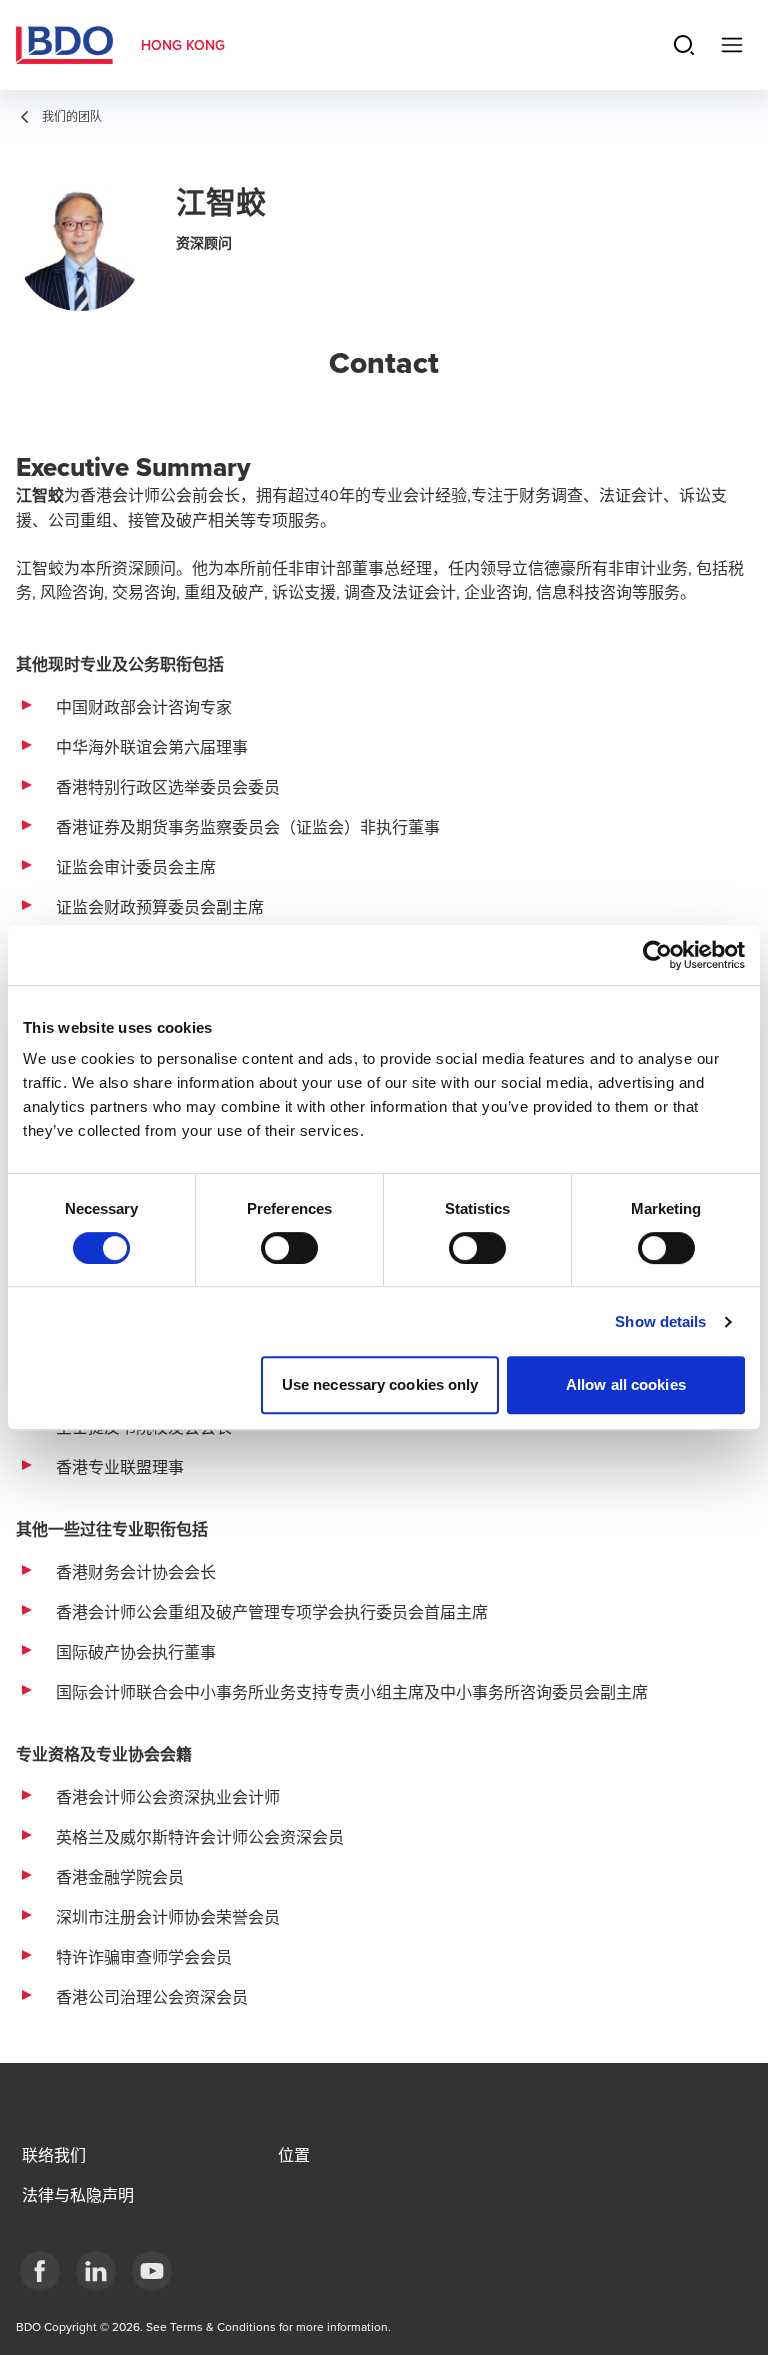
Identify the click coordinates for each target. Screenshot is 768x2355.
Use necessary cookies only (380, 1384)
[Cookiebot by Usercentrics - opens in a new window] (657, 955)
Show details (660, 1321)
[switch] (289, 1248)
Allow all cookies (626, 1384)
